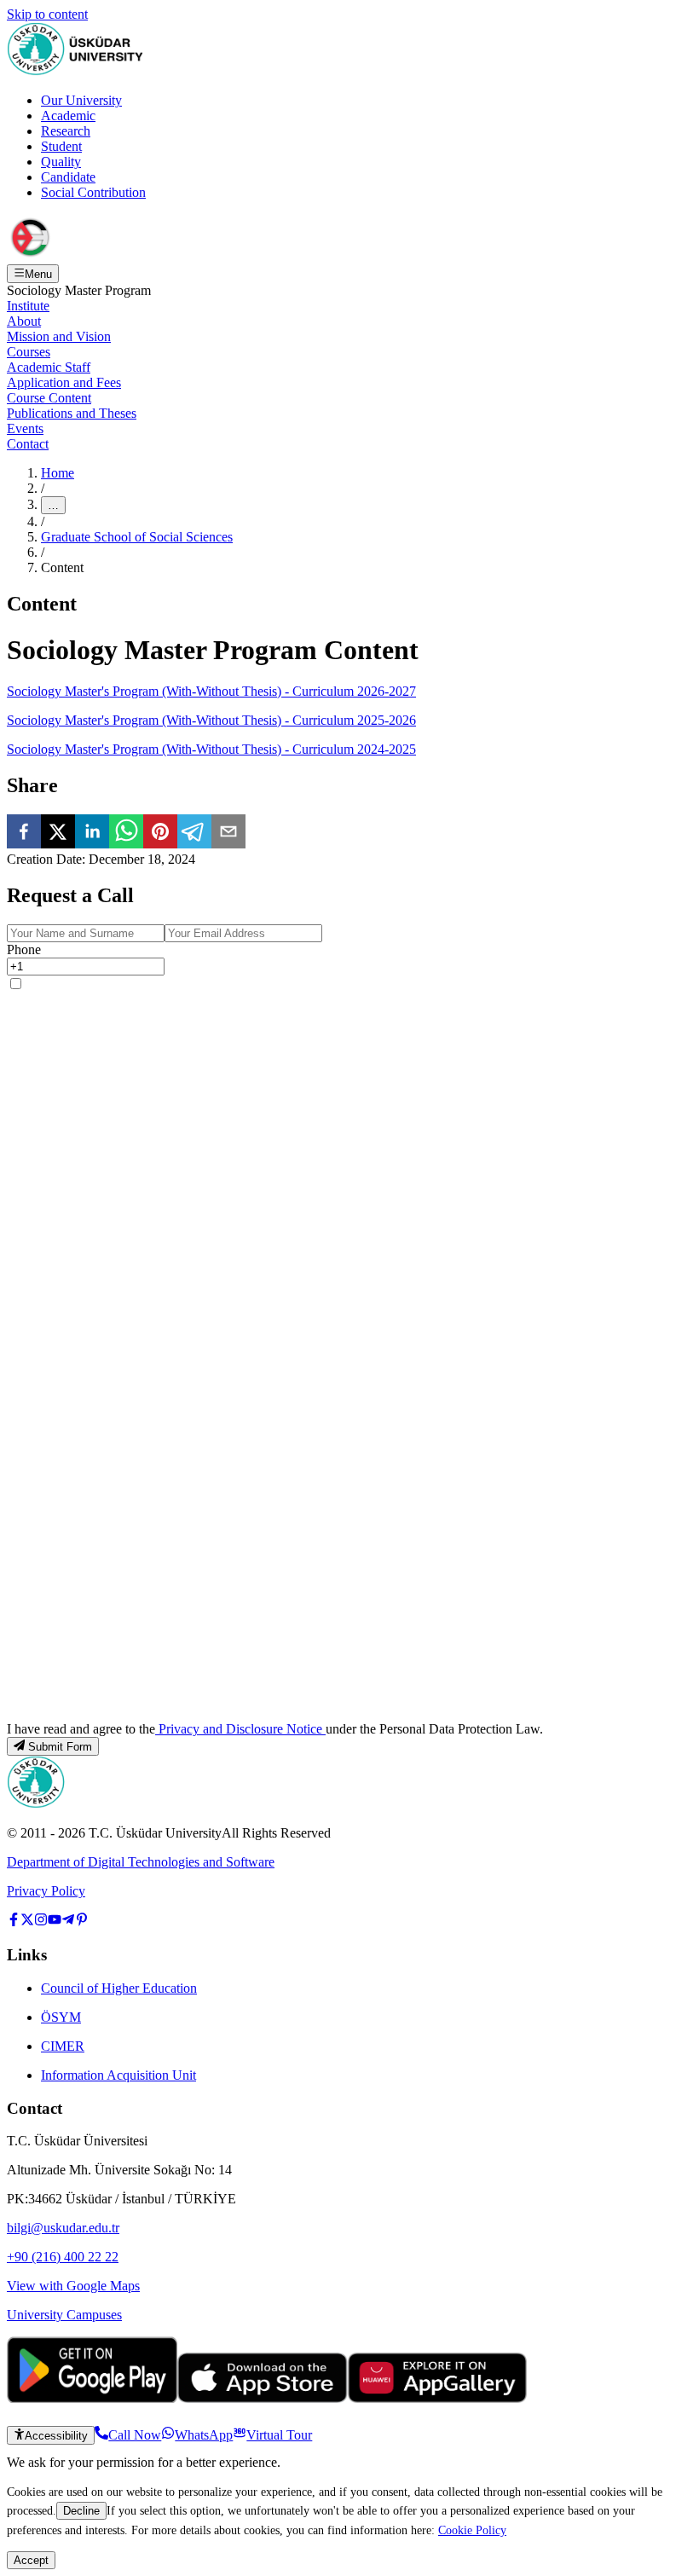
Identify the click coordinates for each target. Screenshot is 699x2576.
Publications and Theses (72, 413)
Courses (29, 352)
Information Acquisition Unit (118, 2075)
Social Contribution (93, 192)
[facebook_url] (14, 1922)
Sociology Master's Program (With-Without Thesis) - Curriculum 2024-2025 (211, 749)
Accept (31, 2560)
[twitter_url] (27, 1922)
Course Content (49, 398)
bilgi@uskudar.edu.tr (63, 2228)
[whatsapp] (126, 833)
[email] (228, 833)
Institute (28, 306)
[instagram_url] (41, 1922)
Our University (81, 100)
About (24, 321)
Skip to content (47, 14)
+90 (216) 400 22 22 (63, 2257)
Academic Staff (49, 367)
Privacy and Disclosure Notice (240, 1729)
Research (66, 131)
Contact (28, 444)
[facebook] (24, 833)
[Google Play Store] (92, 2398)
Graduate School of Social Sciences (137, 537)
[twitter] (58, 833)
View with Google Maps (73, 2286)
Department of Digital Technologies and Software (141, 1862)
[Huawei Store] (437, 2398)
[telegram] (194, 833)
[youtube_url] (55, 1922)
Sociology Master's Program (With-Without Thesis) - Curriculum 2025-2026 (211, 720)
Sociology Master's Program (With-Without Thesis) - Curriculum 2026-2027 (211, 691)
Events (25, 428)
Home (58, 473)
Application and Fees (64, 382)
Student (61, 146)
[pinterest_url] (82, 1922)
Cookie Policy (472, 2530)
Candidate (68, 177)
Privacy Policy (46, 1891)
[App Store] (263, 2398)
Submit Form (60, 1747)
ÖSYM (61, 2017)
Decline (81, 2511)
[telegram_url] (68, 1922)
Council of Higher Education (119, 1988)
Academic (68, 116)
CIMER (63, 2046)
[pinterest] (160, 833)
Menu (38, 274)
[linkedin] (92, 833)
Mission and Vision (59, 336)
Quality (61, 162)
